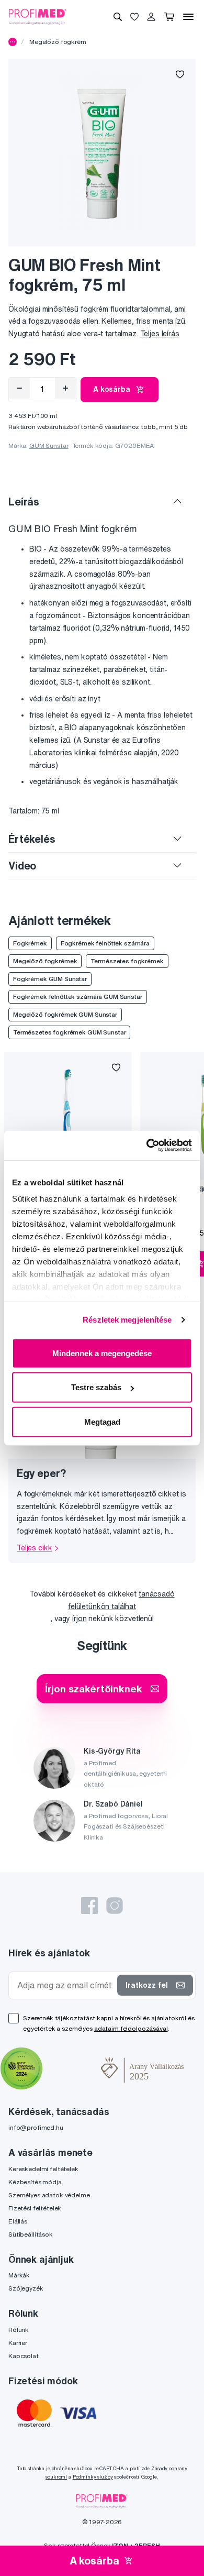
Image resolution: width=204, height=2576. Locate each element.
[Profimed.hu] (38, 16)
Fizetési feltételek (35, 2208)
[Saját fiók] (151, 17)
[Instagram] (115, 1906)
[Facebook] (89, 1906)
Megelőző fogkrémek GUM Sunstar (65, 1014)
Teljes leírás (160, 334)
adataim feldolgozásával (131, 2028)
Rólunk (19, 2330)
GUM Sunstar (49, 445)
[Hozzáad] (65, 388)
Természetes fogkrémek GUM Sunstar (69, 1032)
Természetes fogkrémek (127, 961)
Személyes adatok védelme (49, 2195)
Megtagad (102, 1421)
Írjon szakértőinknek (93, 1688)
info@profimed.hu (36, 2127)
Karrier (18, 2343)
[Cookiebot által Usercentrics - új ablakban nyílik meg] (147, 1146)
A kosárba (112, 389)
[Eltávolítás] (19, 388)
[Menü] (188, 17)
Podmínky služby (93, 2477)
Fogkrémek (30, 943)
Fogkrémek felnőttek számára (105, 943)
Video (22, 866)
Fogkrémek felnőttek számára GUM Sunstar (78, 997)
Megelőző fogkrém (58, 42)
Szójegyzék (26, 2288)
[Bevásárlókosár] (169, 17)
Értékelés (32, 839)
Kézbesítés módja (35, 2182)
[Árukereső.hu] (72, 2069)
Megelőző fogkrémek (45, 961)
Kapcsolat (24, 2356)
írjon (79, 1619)
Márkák (19, 2275)
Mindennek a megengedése (102, 1353)
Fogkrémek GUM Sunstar (50, 979)
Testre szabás (96, 1387)
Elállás (18, 2221)
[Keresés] (118, 17)
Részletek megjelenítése (127, 1320)
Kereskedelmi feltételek (43, 2169)
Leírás (24, 502)
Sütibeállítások (31, 2234)
